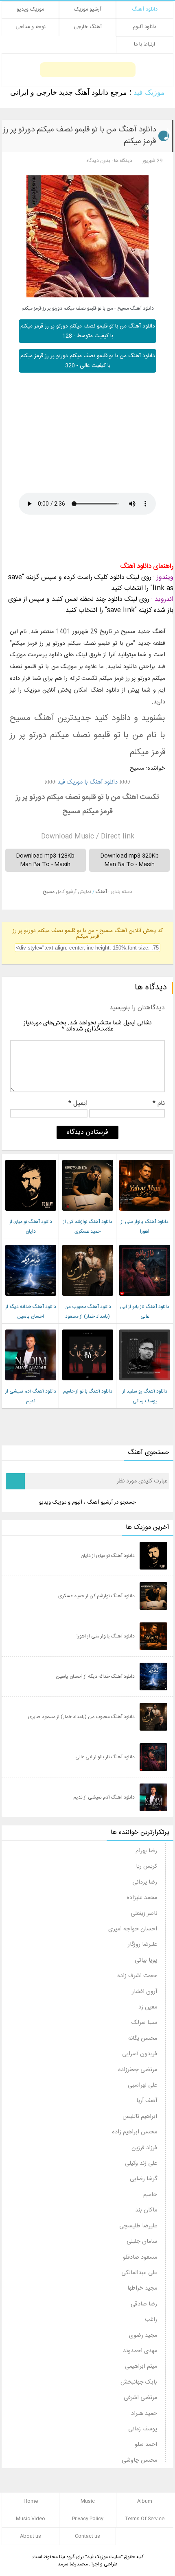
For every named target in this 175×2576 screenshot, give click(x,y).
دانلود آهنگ (145, 10)
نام (159, 1105)
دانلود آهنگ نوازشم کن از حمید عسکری (96, 1596)
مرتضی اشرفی (140, 2398)
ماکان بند (146, 2210)
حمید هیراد (144, 2414)
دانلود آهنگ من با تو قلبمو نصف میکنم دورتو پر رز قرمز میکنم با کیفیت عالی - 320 (88, 361)
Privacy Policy (88, 2519)
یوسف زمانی (143, 2429)
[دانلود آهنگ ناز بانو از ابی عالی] (145, 1298)
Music (88, 2501)
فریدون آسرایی (140, 2054)
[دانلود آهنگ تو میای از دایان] (31, 1213)
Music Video (31, 2519)
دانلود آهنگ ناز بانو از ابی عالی (105, 1757)
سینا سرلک (144, 2023)
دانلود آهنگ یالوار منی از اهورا (106, 1636)
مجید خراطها (142, 2288)
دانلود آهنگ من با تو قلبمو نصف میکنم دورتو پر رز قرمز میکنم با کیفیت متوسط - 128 (88, 331)
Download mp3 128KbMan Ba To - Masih (45, 860)
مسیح (49, 892)
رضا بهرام (146, 1851)
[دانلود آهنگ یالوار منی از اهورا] (145, 1213)
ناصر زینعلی (144, 1914)
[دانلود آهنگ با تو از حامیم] (88, 1383)
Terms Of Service (145, 2519)
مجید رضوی (143, 2336)
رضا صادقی (144, 2304)
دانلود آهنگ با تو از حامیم (88, 1391)
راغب (151, 2320)
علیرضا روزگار (142, 1945)
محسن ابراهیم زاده (135, 2132)
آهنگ (101, 892)
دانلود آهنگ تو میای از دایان (108, 1556)
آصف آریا (147, 2101)
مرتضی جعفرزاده (138, 2070)
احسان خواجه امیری (133, 1929)
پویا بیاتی (146, 1960)
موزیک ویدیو (30, 10)
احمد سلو (146, 2445)
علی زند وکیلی (141, 2163)
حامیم (150, 2195)
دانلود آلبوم (144, 27)
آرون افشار (144, 1992)
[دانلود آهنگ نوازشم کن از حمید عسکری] (88, 1213)
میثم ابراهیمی (141, 2366)
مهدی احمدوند (140, 2351)
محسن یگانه (143, 2039)
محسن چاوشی (139, 2460)
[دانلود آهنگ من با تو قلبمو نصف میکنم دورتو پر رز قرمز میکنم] (87, 236)
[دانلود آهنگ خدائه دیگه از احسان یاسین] (31, 1298)
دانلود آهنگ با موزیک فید (87, 782)
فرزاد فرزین (144, 2148)
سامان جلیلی (142, 2242)
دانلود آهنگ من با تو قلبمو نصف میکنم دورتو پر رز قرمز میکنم (79, 136)
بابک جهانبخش (139, 2382)
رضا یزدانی (145, 1882)
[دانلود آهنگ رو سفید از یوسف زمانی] (145, 1383)
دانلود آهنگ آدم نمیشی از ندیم (104, 1797)
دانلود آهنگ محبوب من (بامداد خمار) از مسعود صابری (88, 1316)
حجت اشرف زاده (137, 1976)
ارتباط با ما (144, 45)
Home (31, 2501)
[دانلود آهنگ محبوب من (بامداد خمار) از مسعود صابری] (88, 1298)
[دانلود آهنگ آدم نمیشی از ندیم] (31, 1383)
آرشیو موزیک (88, 10)
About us (31, 2536)
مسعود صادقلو (140, 2257)
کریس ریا (147, 1867)
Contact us (87, 2536)
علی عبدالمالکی (139, 2273)
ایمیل (78, 1105)
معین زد (148, 2007)
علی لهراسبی (142, 2085)
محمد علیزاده (142, 1898)
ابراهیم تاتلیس (140, 2117)
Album (145, 2501)
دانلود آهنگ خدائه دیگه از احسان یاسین (95, 1677)
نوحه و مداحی (31, 27)
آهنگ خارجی (88, 27)
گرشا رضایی (143, 2179)
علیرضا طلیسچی (138, 2226)
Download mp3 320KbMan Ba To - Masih (130, 860)
